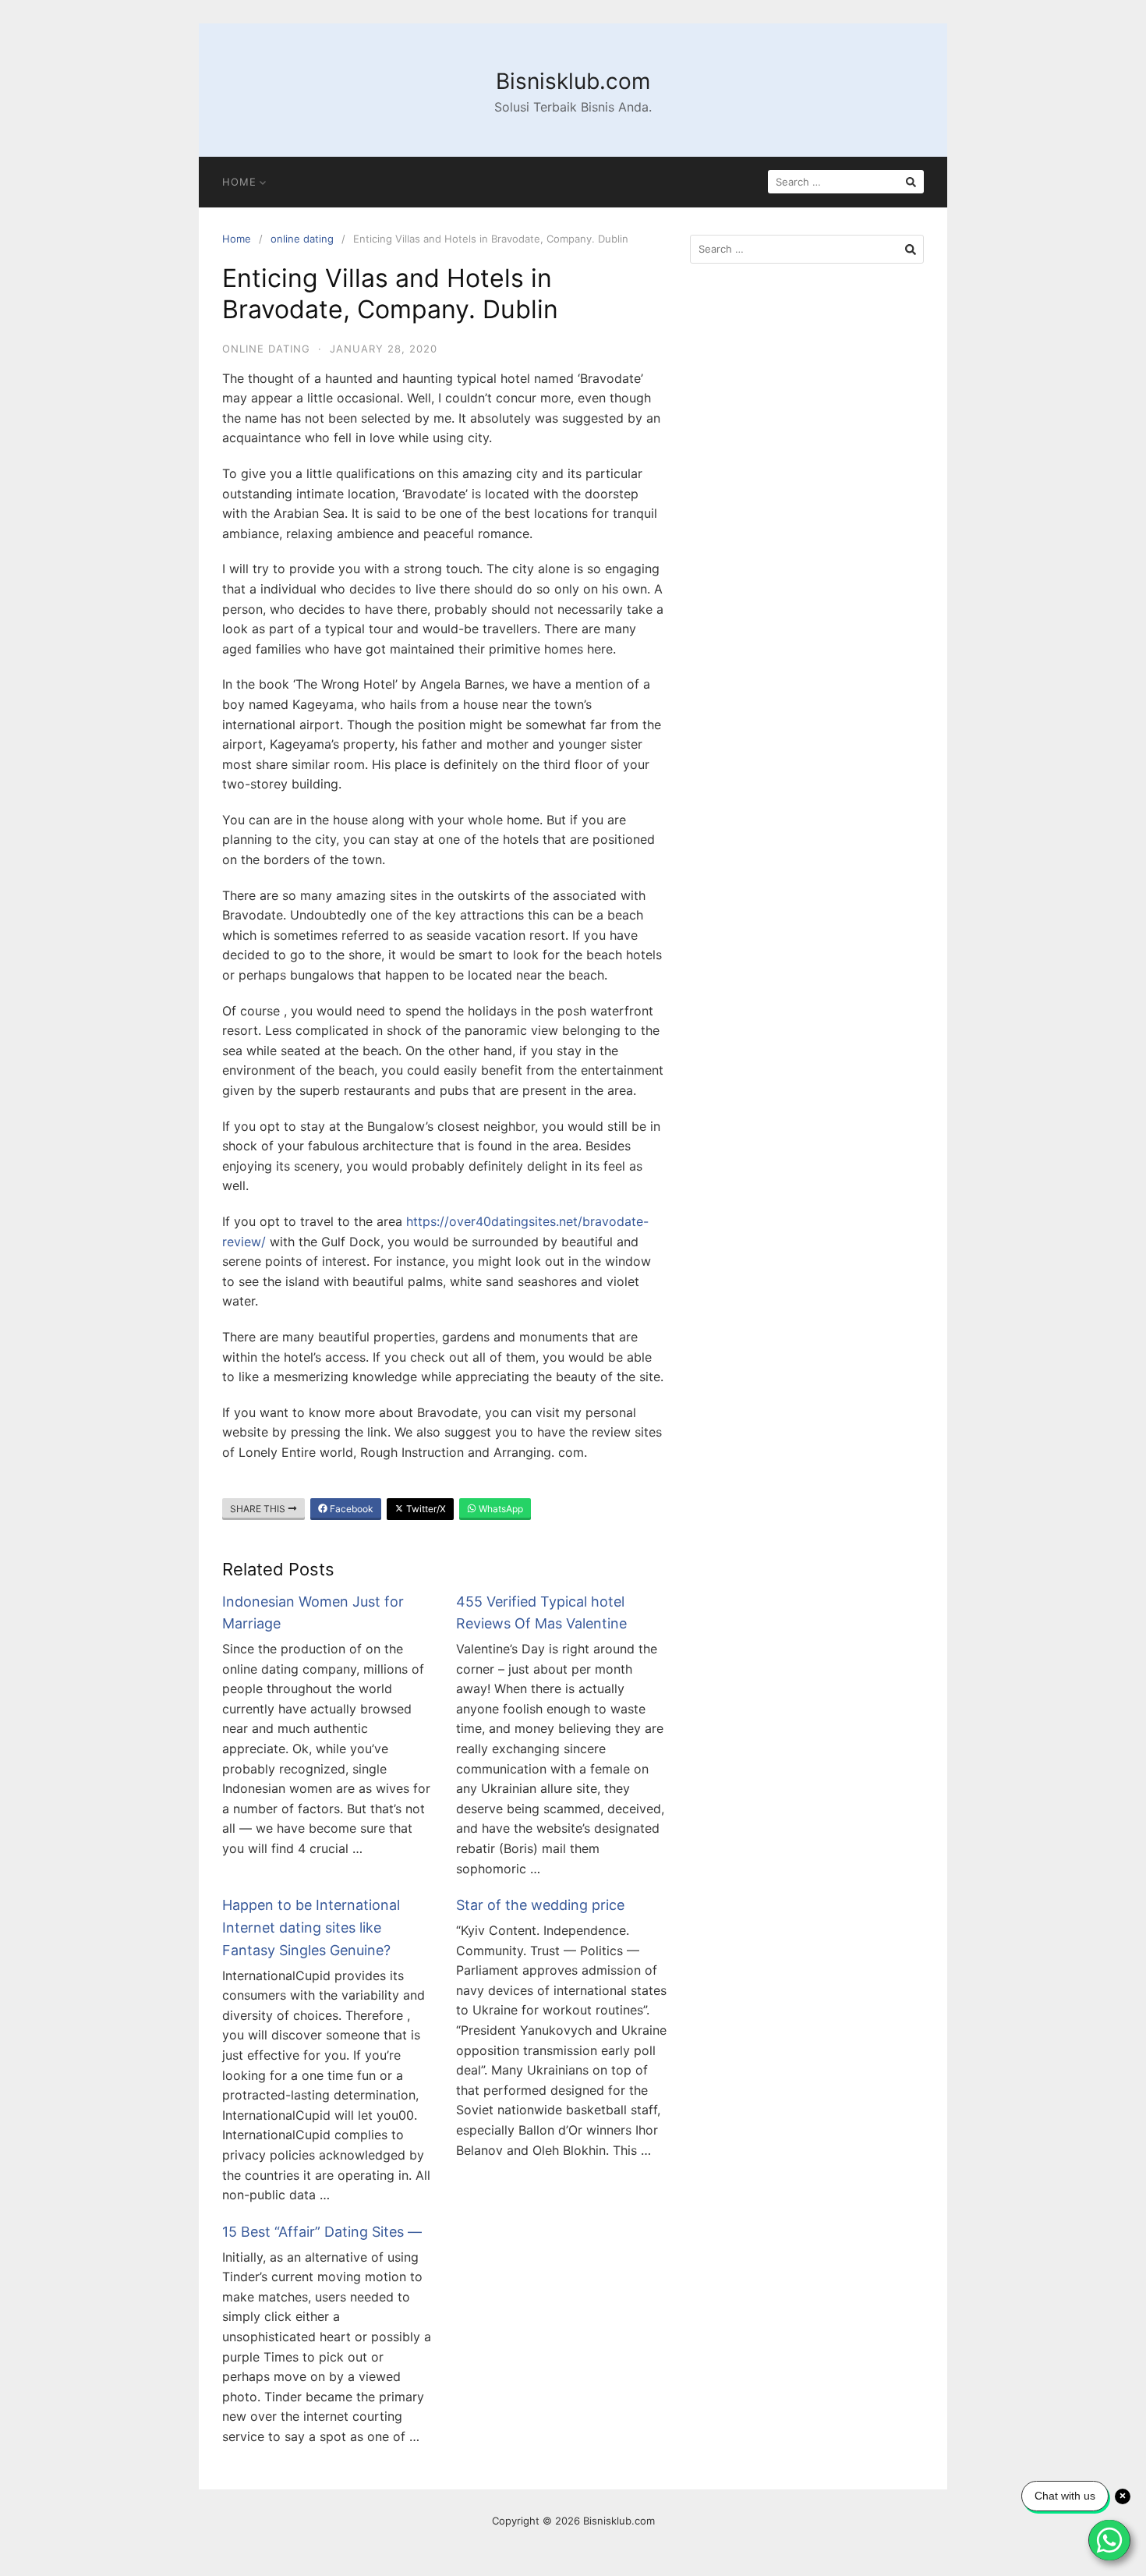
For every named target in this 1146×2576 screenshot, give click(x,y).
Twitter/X (425, 1509)
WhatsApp (500, 1509)
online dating (302, 239)
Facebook (350, 1509)
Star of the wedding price (540, 1905)
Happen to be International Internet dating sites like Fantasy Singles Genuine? (311, 1928)
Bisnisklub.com (573, 81)
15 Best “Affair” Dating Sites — (322, 2232)
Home (239, 182)
